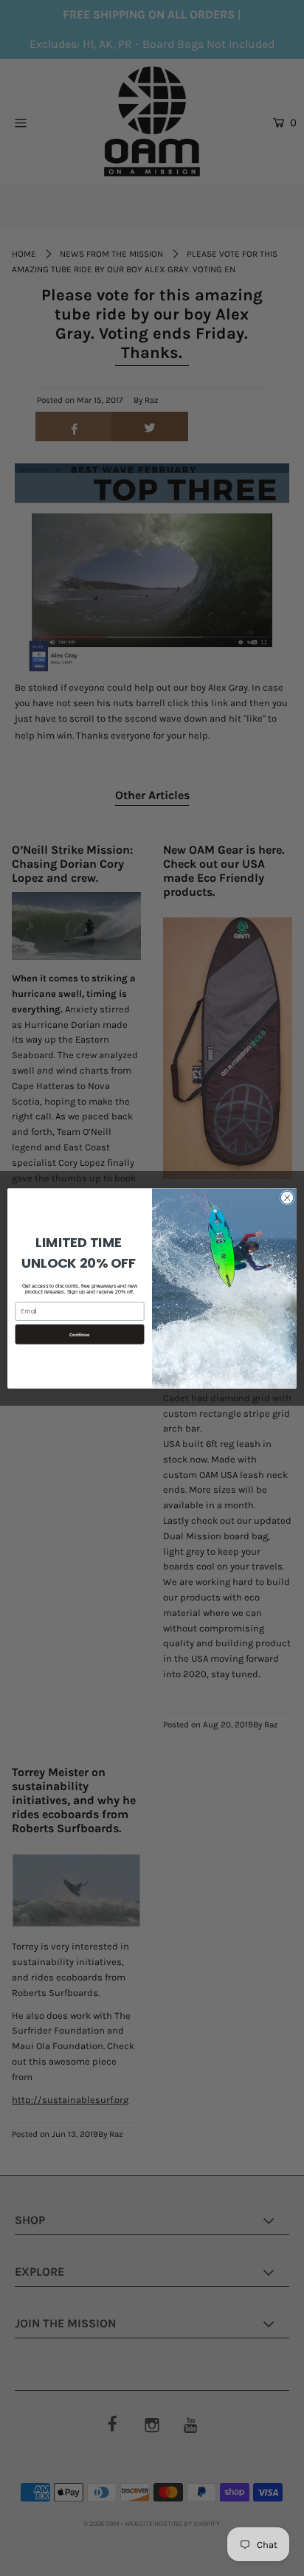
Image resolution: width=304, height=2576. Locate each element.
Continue (80, 1334)
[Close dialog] (287, 1198)
